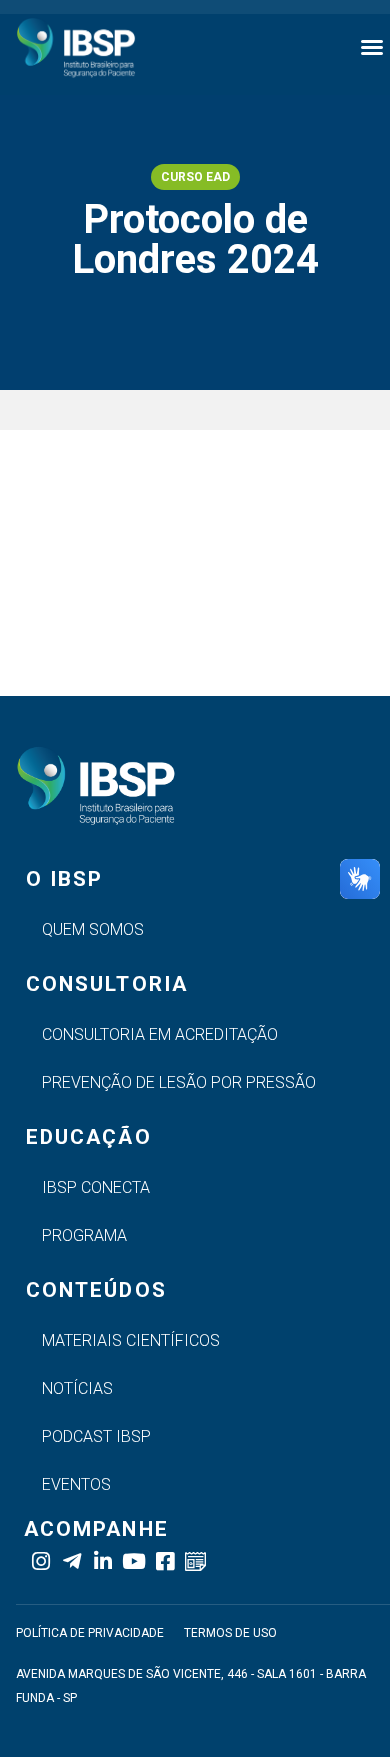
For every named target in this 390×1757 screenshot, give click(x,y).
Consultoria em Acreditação (160, 1034)
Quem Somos (93, 929)
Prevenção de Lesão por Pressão (179, 1082)
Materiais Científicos (131, 1340)
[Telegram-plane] (71, 1561)
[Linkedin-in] (102, 1561)
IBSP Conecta (96, 1187)
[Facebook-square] (164, 1561)
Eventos (76, 1484)
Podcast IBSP (96, 1436)
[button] (372, 47)
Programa (84, 1235)
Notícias (77, 1388)
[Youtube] (133, 1561)
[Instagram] (40, 1561)
